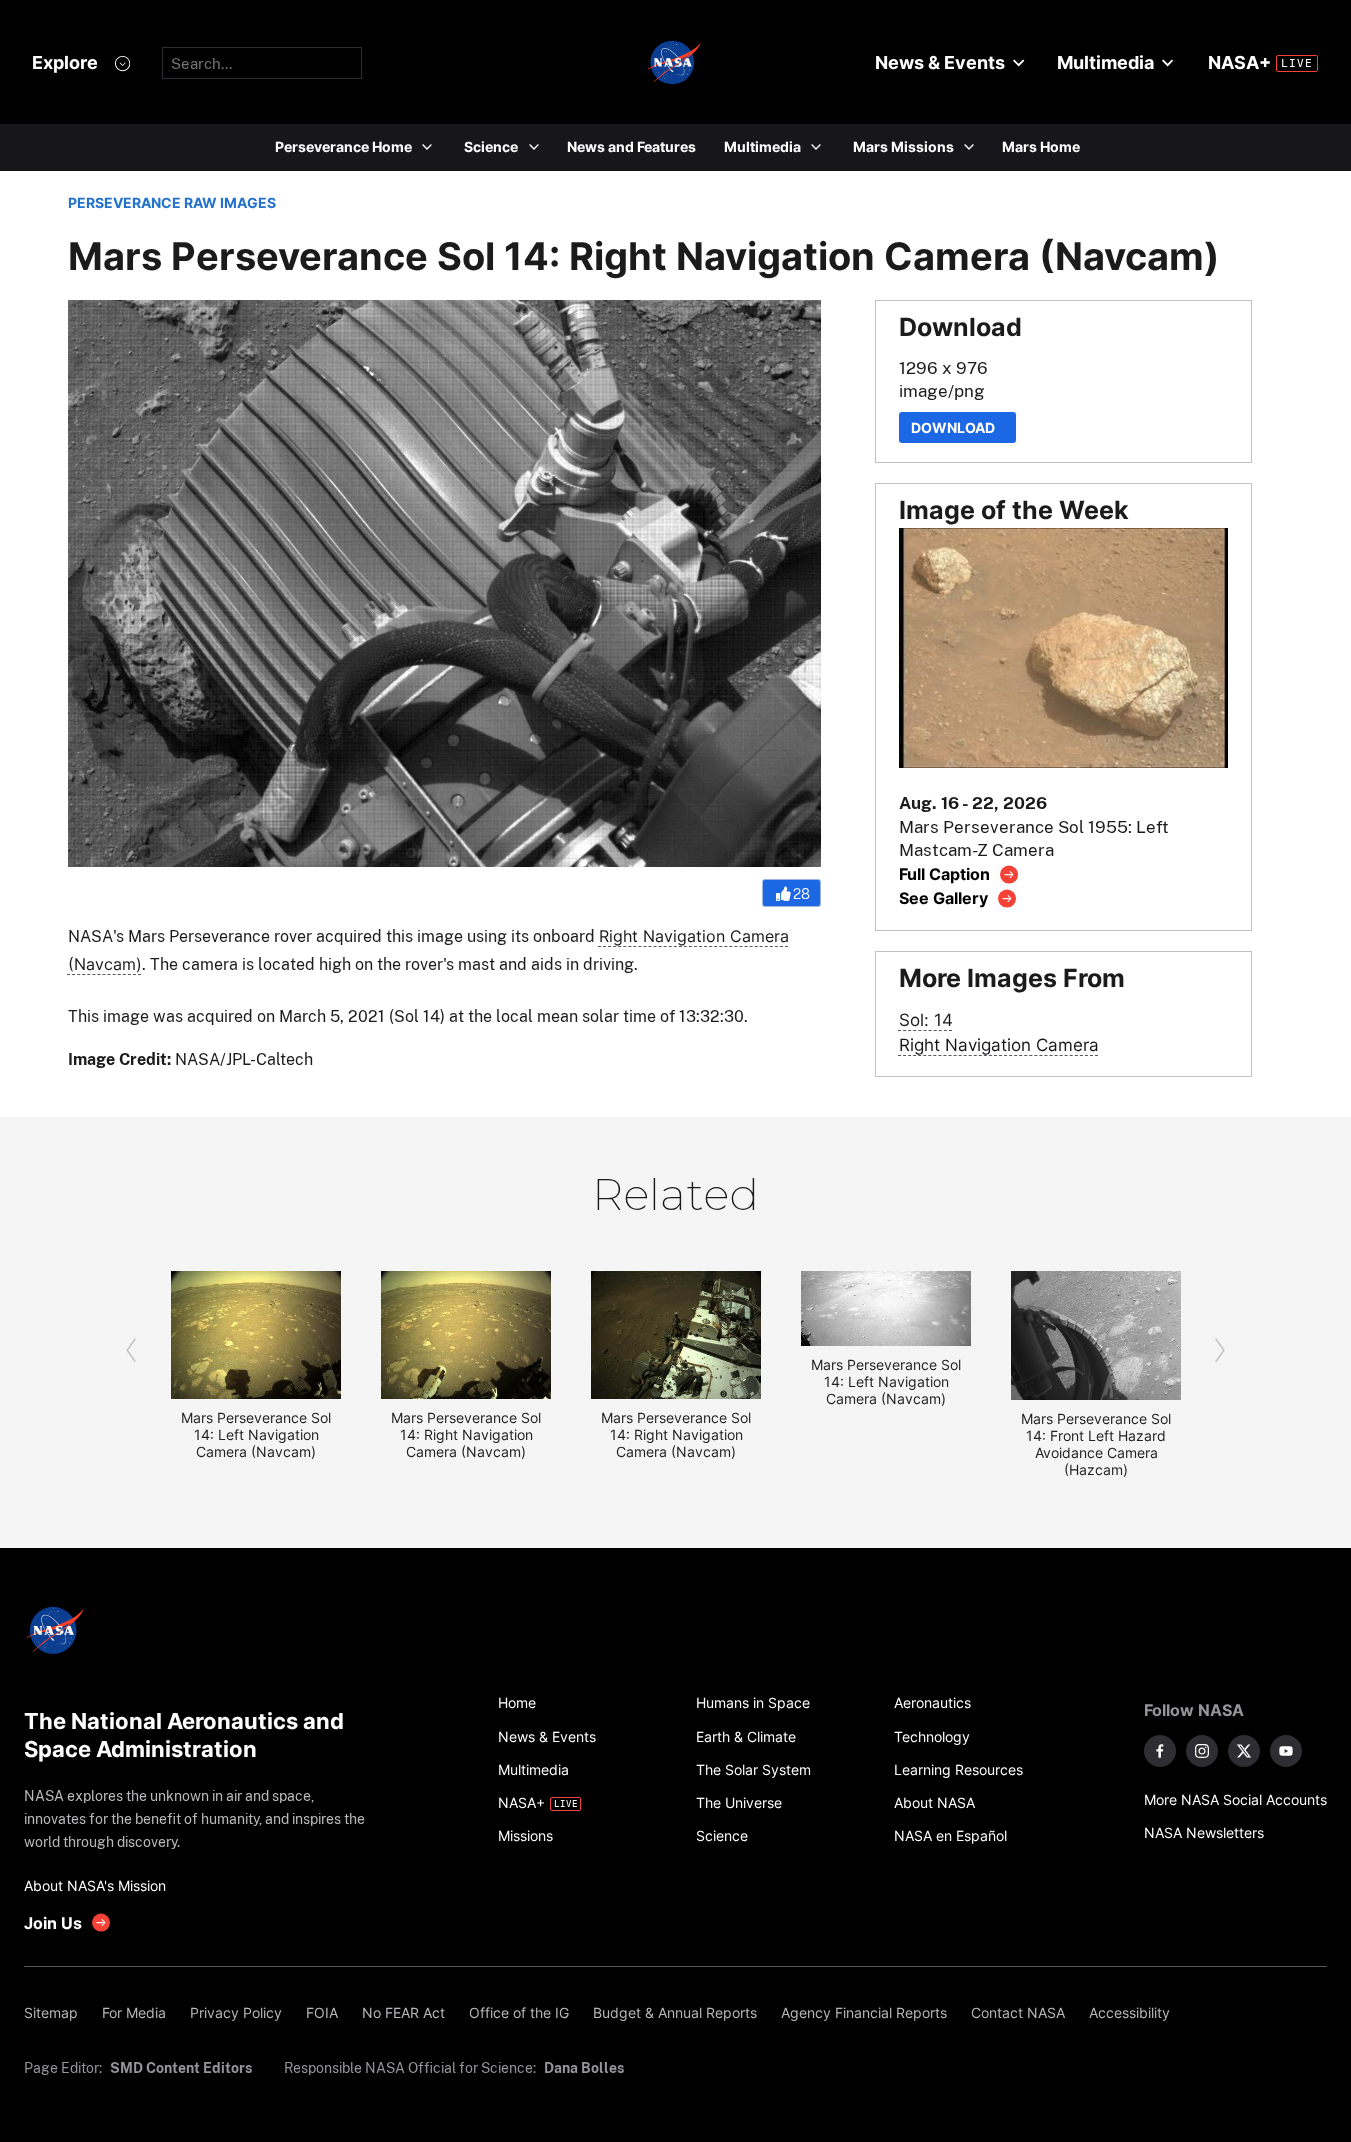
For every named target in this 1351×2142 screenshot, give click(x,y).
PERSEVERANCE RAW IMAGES (172, 202)
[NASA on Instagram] (1202, 1751)
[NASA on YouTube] (1286, 1751)
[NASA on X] (1244, 1751)
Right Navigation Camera (999, 1044)
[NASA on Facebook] (1160, 1751)
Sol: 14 (926, 1019)
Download (957, 427)
